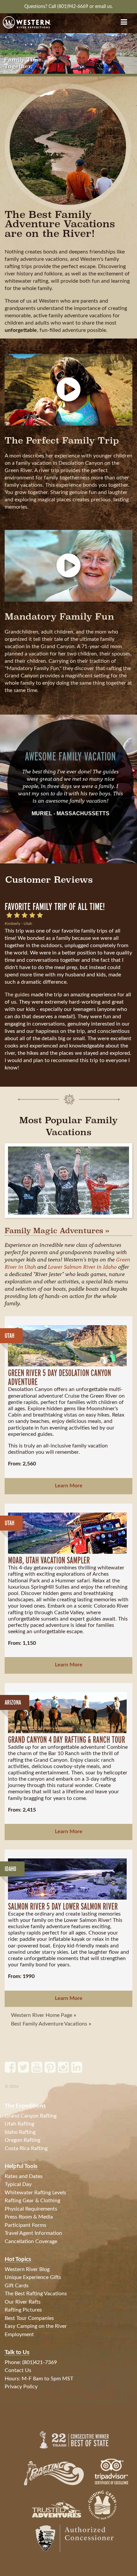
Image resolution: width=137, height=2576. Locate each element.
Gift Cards (17, 2286)
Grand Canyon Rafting (31, 2116)
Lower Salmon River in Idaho (82, 1267)
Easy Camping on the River (36, 2326)
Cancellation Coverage (31, 2241)
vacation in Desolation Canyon (67, 463)
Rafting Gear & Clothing (32, 2201)
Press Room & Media (29, 2217)
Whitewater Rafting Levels (35, 2193)
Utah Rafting (19, 2124)
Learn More (69, 1486)
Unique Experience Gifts (33, 2277)
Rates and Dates (24, 2176)
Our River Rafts (23, 2302)
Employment (19, 2334)
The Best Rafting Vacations (36, 2294)
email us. (104, 6)
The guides (17, 994)
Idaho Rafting (20, 2132)
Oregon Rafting (22, 2140)
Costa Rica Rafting (26, 2148)
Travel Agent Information (33, 2233)
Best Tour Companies (29, 2318)
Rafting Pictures (23, 2310)
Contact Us (18, 2370)
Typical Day (18, 2184)
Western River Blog (27, 2269)
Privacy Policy (21, 2387)
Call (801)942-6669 (69, 6)
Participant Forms (25, 2225)
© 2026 (12, 2086)
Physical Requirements (31, 2209)
